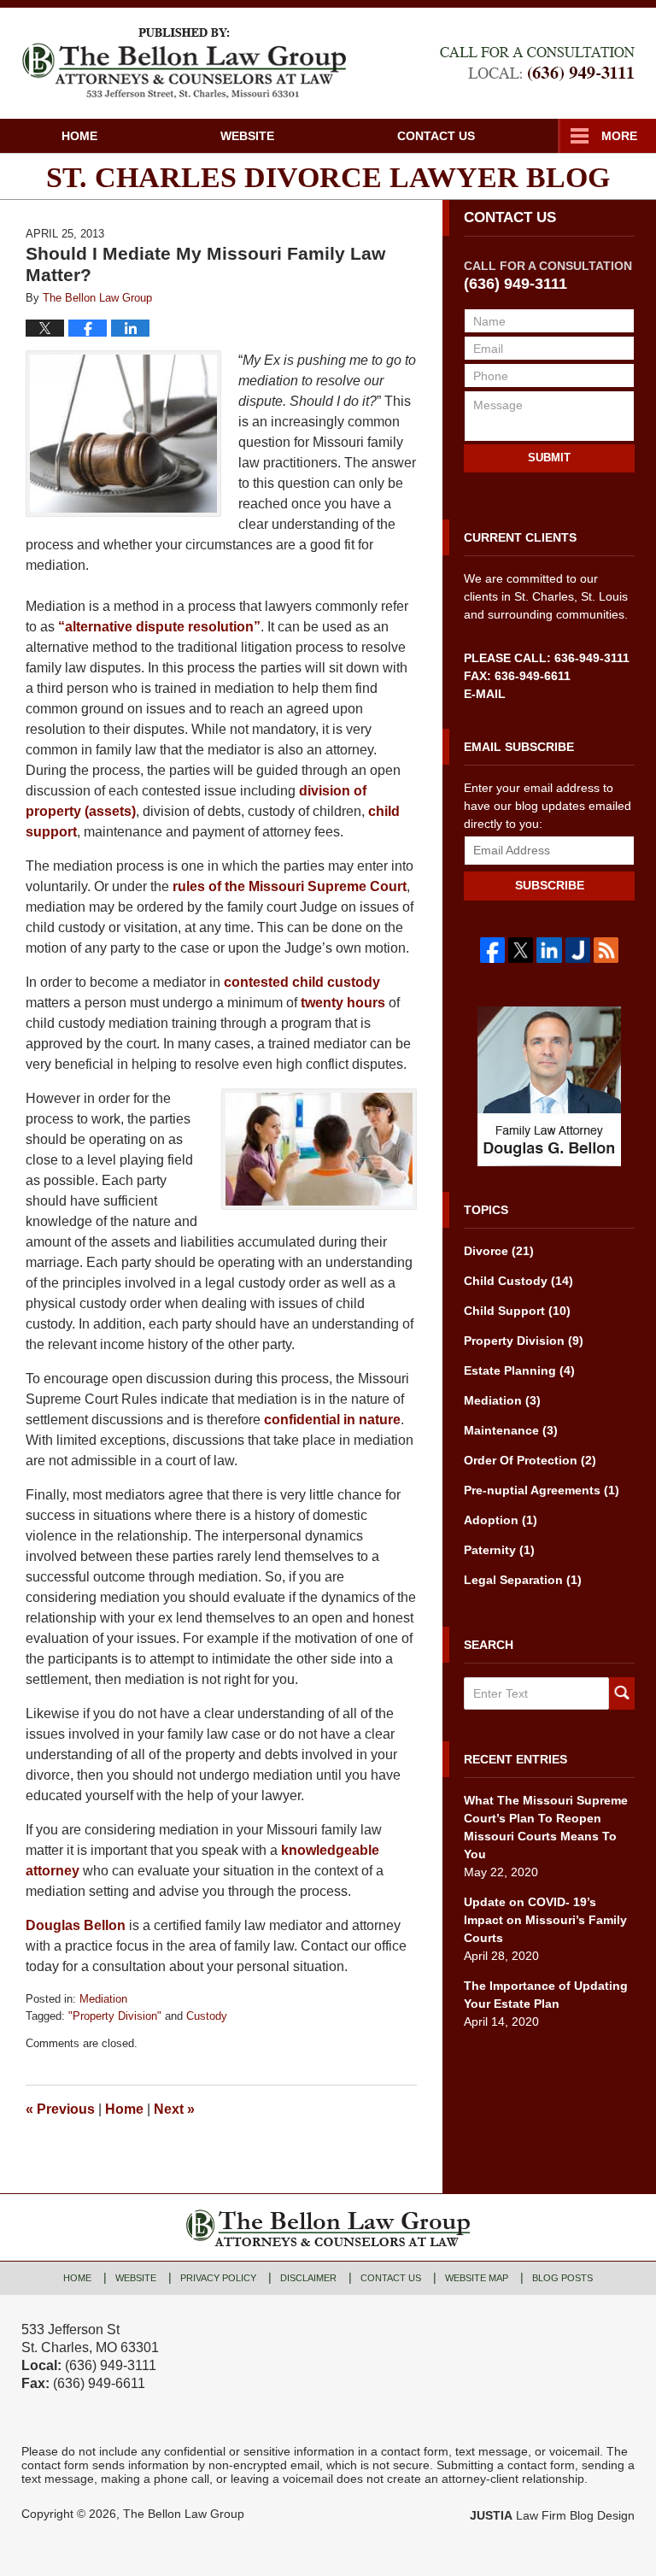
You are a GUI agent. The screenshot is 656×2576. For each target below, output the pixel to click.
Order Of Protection (530, 1460)
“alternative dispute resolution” (159, 627)
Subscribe (550, 885)
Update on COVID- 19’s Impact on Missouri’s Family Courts (545, 1920)
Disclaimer (308, 2278)
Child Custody (518, 1281)
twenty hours (345, 1003)
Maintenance (511, 1430)
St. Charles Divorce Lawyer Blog (184, 63)
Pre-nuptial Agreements (542, 1490)
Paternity (499, 1550)
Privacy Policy (218, 2278)
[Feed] (606, 950)
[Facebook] (492, 950)
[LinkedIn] (549, 950)
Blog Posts (562, 2278)
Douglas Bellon (77, 1925)
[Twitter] (521, 950)
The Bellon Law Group (184, 2514)
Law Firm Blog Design (552, 2515)
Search (622, 1693)
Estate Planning (519, 1370)
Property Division (524, 1341)
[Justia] (578, 950)
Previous (60, 2109)
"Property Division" (115, 2016)
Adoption (501, 1520)
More (619, 136)
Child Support (517, 1311)
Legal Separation (523, 1580)
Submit (549, 458)
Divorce (499, 1251)
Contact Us (436, 136)
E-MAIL (485, 694)
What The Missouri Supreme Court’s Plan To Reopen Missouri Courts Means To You (546, 1827)
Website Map (477, 2278)
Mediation (103, 1999)
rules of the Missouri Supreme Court (290, 886)
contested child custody (302, 982)
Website (247, 136)
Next (174, 2109)
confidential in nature (332, 1420)
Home (79, 136)
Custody (207, 2016)
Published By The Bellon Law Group (537, 64)
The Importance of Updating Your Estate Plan (546, 1995)
